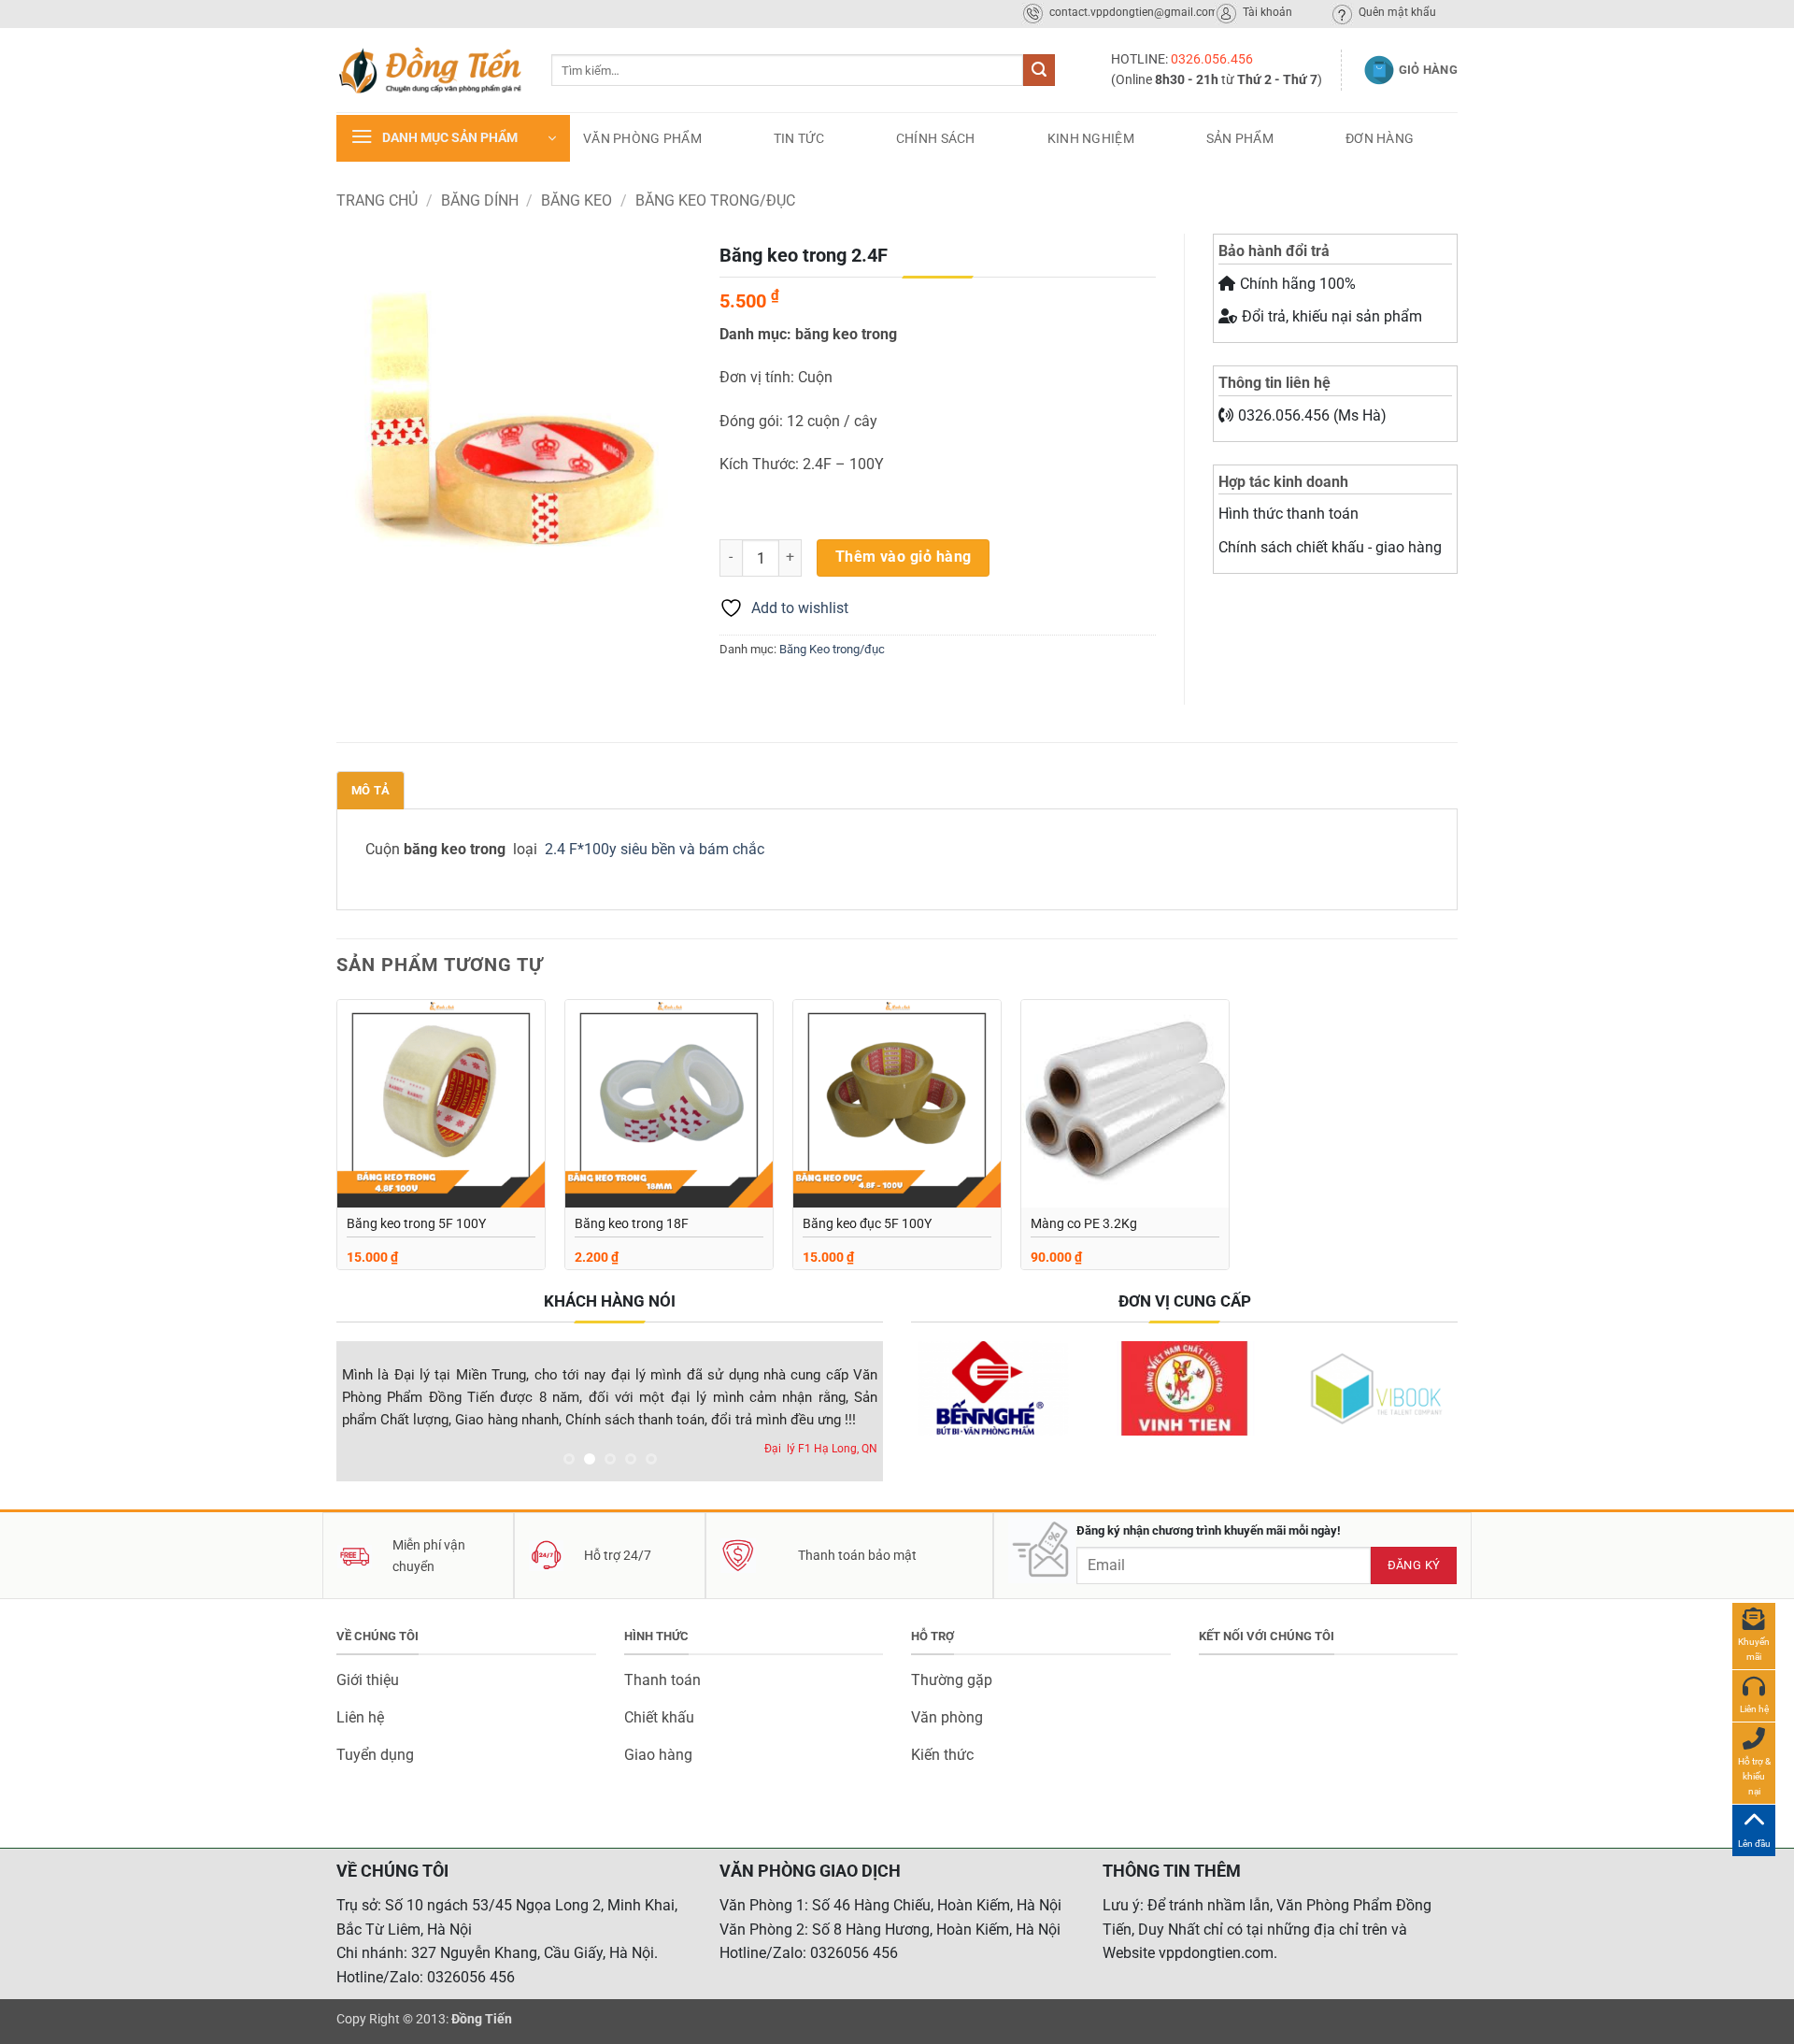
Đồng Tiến (482, 2019)
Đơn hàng (1380, 138)
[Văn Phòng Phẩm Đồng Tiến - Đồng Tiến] (430, 70)
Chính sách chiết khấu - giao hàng (1330, 547)
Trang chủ (377, 200)
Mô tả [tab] (370, 790)
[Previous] (371, 1415)
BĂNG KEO (577, 200)
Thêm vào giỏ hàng (904, 557)
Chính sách (936, 138)
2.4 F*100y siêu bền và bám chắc (655, 849)
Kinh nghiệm (1091, 138)
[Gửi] (1039, 70)
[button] (453, 138)
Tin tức (799, 138)
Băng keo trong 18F (632, 1224)
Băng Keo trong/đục (715, 200)
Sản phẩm (1240, 138)
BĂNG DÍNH (480, 200)
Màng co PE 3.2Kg (1084, 1224)
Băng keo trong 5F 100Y (416, 1224)
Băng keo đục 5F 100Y (867, 1224)
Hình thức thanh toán (1289, 514)
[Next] (848, 1415)
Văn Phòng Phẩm (642, 138)
